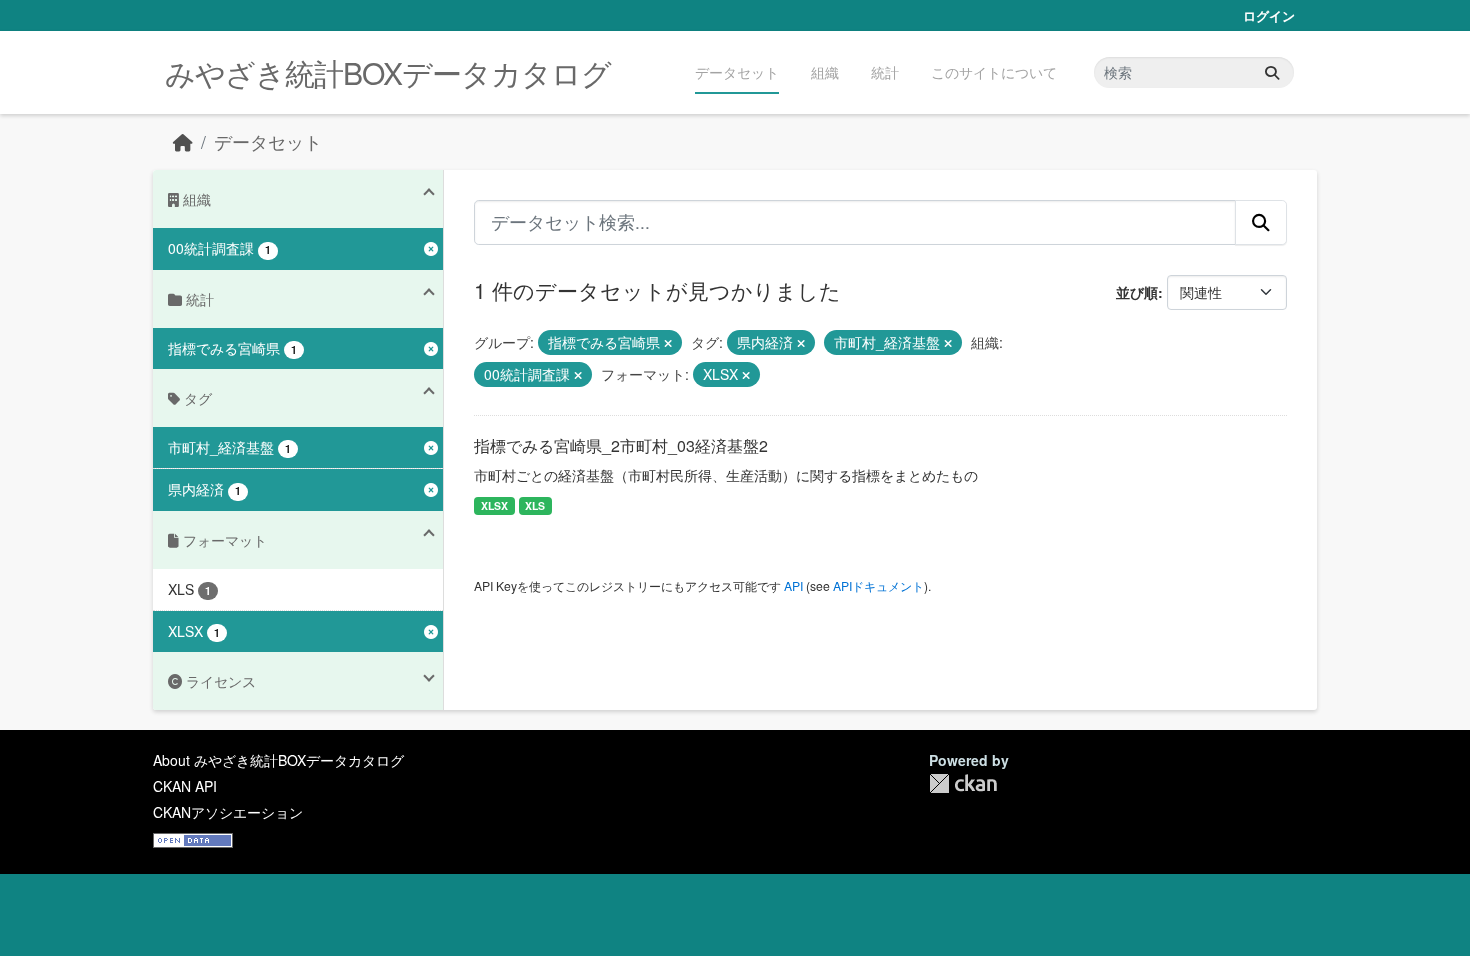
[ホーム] (183, 141)
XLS (535, 505)
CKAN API (185, 786)
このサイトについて (994, 72)
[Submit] (1272, 72)
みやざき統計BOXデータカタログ (388, 72)
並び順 (1137, 292)
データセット (737, 72)
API (793, 585)
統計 (885, 72)
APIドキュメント (878, 585)
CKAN (963, 783)
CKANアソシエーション (228, 812)
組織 (825, 72)
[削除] (668, 343)
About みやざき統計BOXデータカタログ (278, 760)
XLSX (494, 505)
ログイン (1269, 15)
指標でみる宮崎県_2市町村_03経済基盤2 (621, 445)
